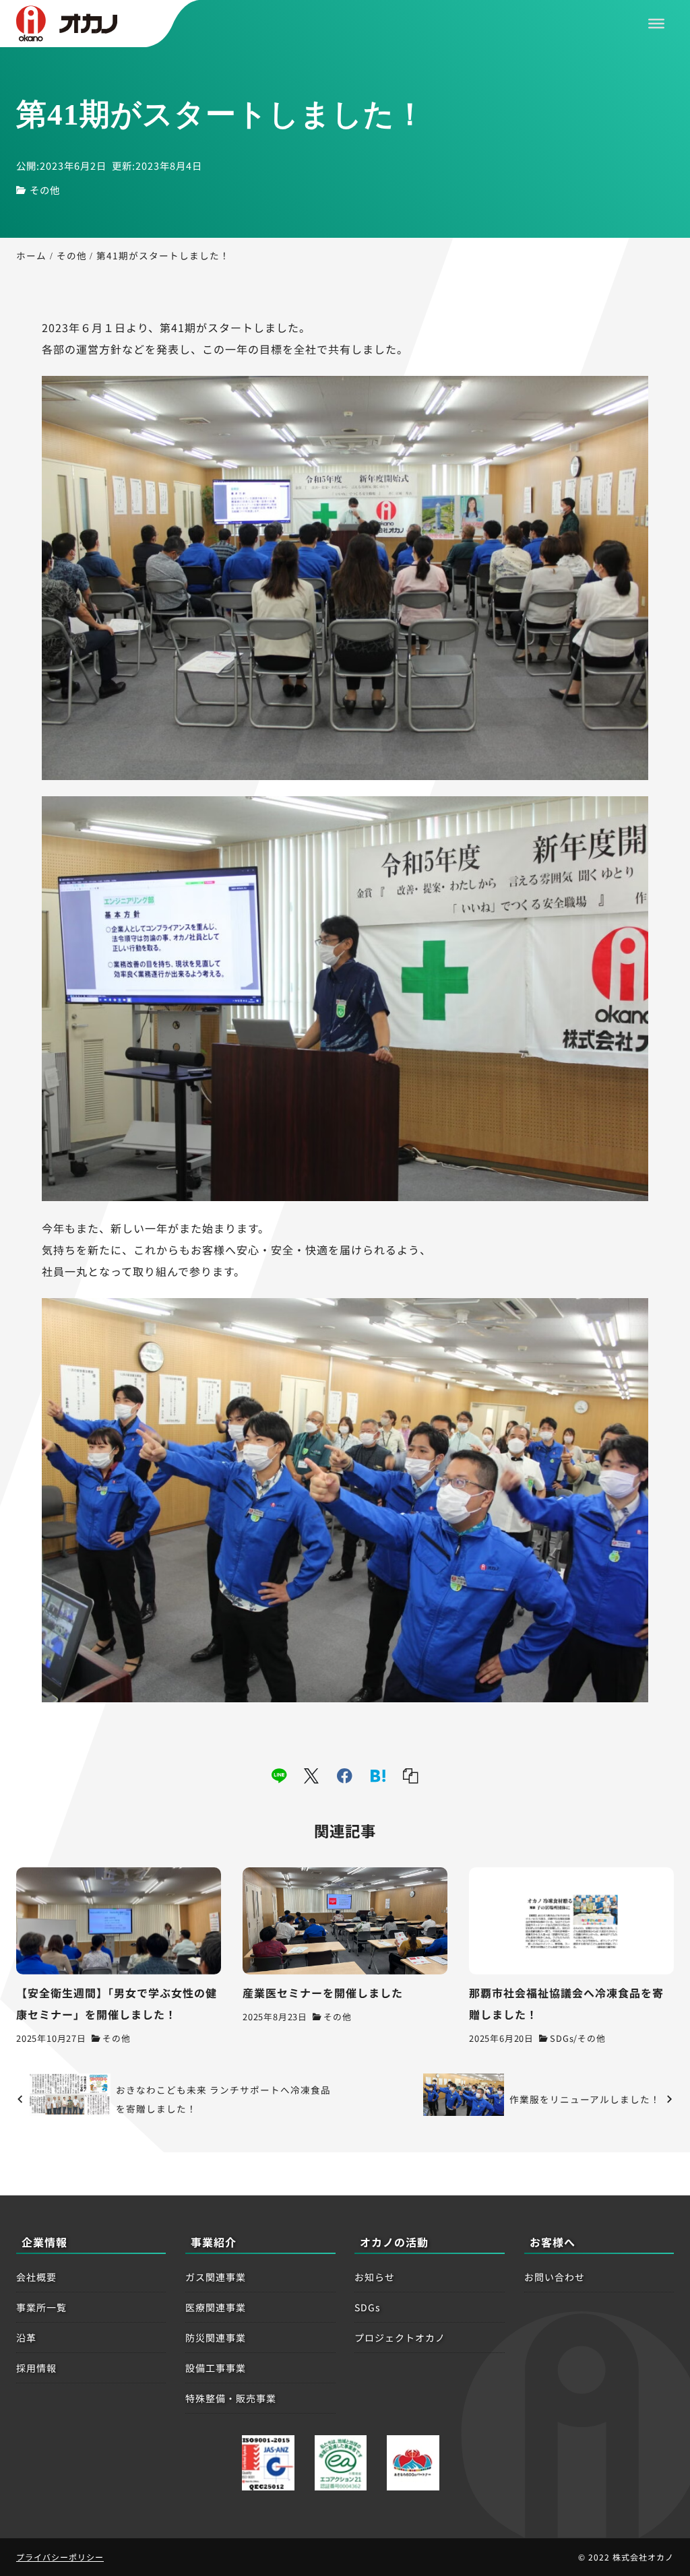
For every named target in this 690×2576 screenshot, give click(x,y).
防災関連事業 (216, 2338)
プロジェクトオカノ (400, 2338)
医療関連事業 (216, 2307)
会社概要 (36, 2277)
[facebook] (345, 1776)
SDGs (562, 2038)
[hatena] (378, 1776)
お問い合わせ (555, 2277)
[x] (312, 1776)
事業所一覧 (41, 2307)
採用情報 (36, 2368)
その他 (45, 190)
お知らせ (375, 2277)
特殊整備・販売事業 (231, 2398)
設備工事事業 (216, 2368)
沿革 (26, 2338)
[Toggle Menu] (656, 24)
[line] (279, 1776)
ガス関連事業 (216, 2277)
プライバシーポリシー (60, 2557)
